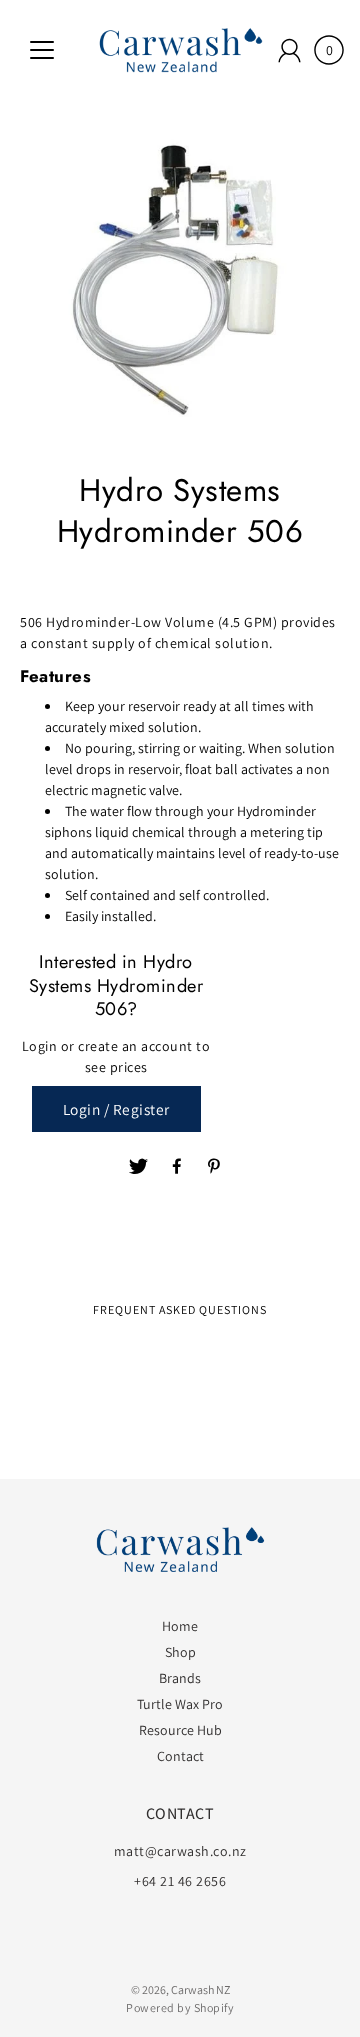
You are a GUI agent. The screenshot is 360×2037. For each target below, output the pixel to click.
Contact (180, 1756)
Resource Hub (180, 1730)
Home (180, 1626)
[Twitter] (139, 1167)
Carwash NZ (200, 1989)
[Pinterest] (216, 1167)
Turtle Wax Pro (180, 1704)
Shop (180, 1652)
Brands (180, 1678)
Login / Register (116, 1109)
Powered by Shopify (180, 2007)
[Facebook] (178, 1167)
